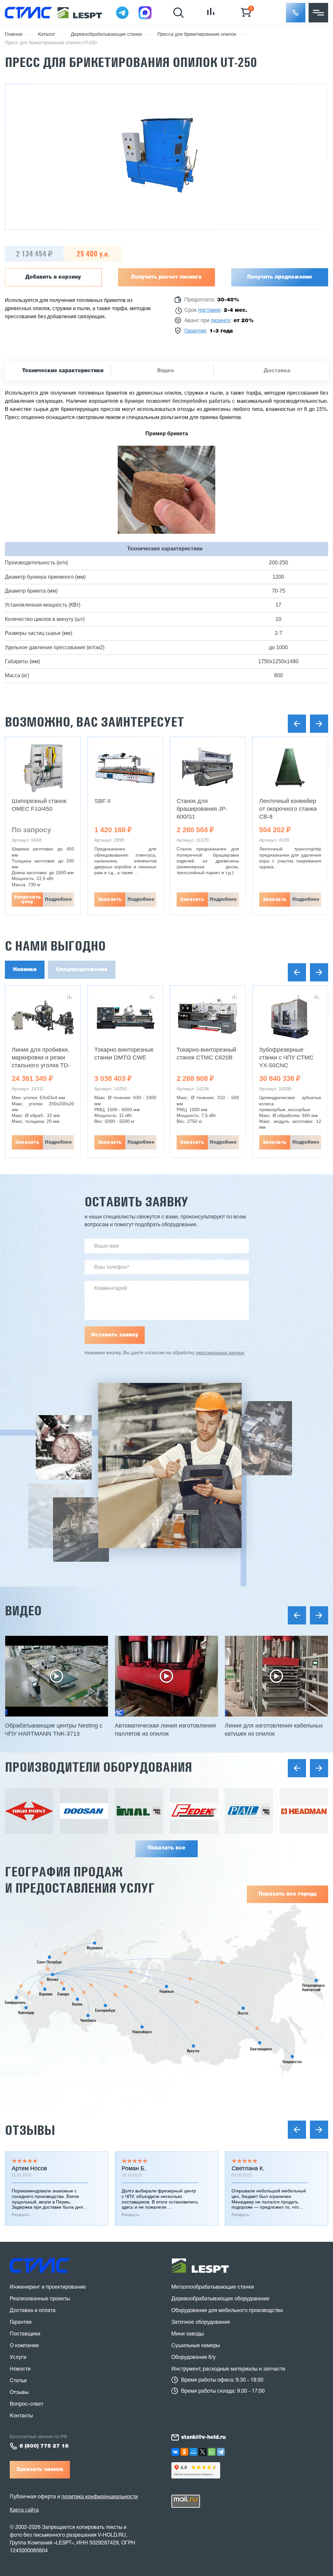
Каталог (47, 35)
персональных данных (220, 1353)
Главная (14, 35)
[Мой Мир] (193, 2452)
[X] (203, 2452)
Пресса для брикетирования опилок (197, 35)
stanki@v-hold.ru (203, 2438)
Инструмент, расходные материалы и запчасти (228, 2369)
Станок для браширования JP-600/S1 (202, 809)
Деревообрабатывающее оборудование (220, 2299)
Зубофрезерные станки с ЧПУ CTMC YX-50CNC (286, 1058)
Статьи (18, 2381)
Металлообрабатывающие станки (213, 2287)
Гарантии (21, 2322)
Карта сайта (24, 2510)
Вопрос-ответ (27, 2404)
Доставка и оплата (33, 2311)
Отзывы (30, 2130)
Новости (20, 2369)
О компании (24, 2346)
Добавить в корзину (53, 277)
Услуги (18, 2358)
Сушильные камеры (196, 2346)
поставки (209, 310)
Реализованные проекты (40, 2299)
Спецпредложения (82, 970)
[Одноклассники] (184, 2452)
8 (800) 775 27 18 (44, 2446)
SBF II (102, 801)
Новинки (25, 970)
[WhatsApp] (212, 2452)
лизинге (220, 321)
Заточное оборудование (201, 2322)
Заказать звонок (40, 2470)
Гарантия (195, 331)
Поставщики (25, 2334)
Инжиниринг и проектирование (48, 2287)
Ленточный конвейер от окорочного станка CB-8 (288, 809)
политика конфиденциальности (100, 2497)
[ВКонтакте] (175, 2452)
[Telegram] (221, 2452)
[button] (296, 13)
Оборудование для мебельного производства (227, 2311)
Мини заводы (188, 2334)
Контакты (21, 2416)
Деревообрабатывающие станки (106, 35)
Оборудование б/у (193, 2358)
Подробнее (58, 900)
